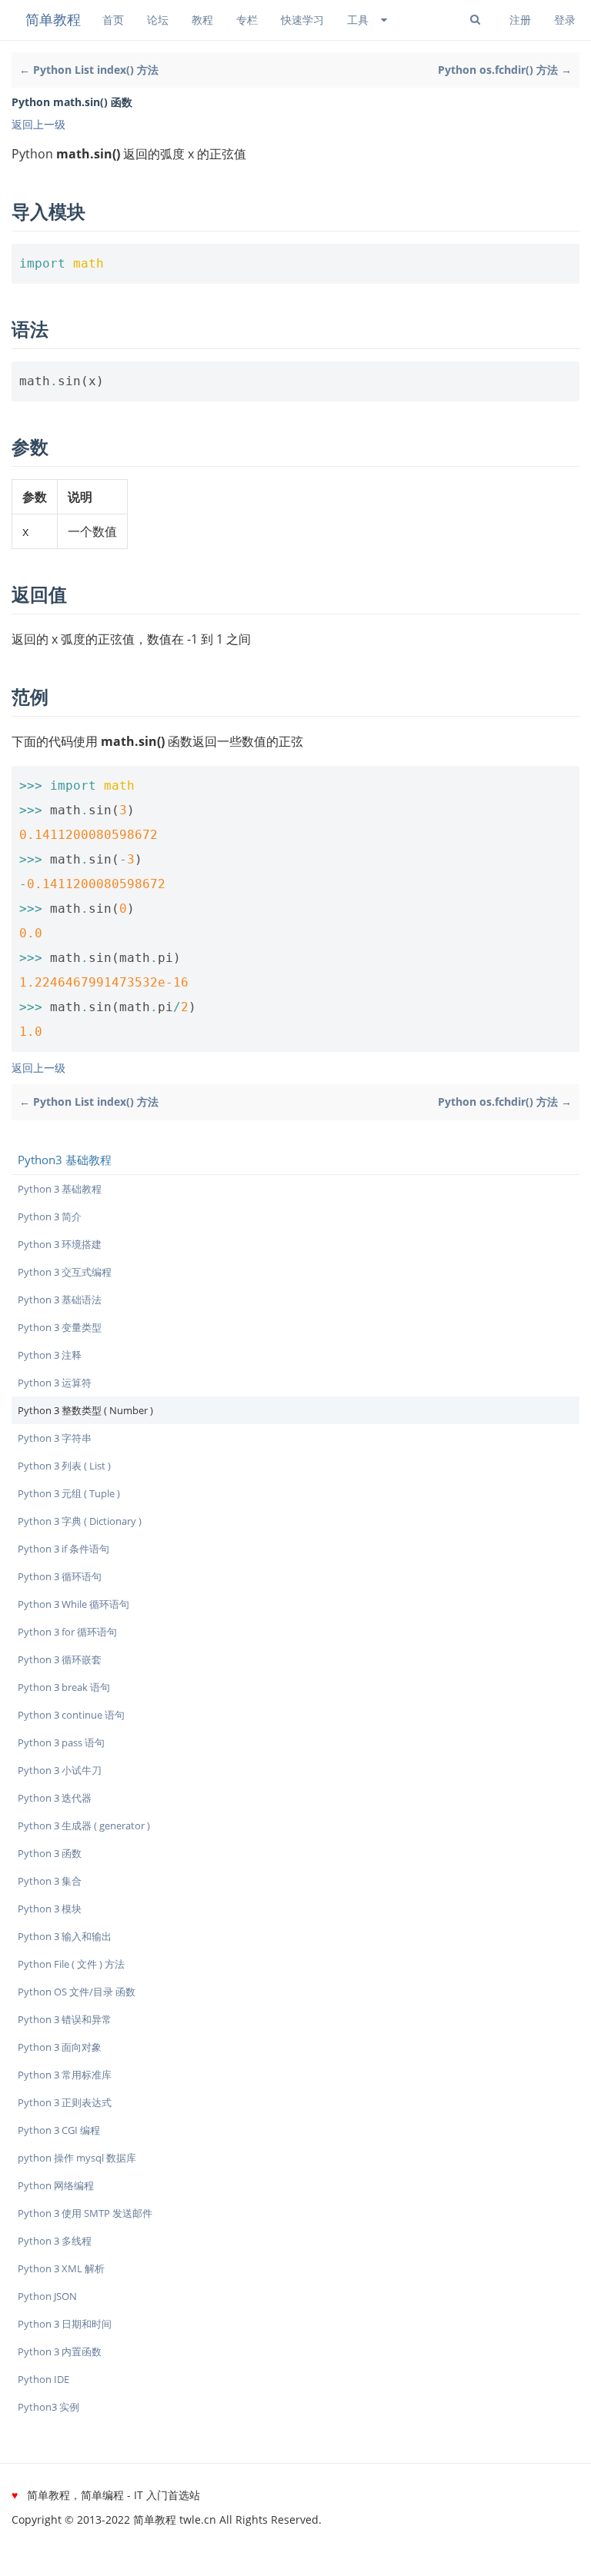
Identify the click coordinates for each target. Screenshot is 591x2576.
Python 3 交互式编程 (65, 1272)
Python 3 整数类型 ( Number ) (85, 1410)
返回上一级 (38, 124)
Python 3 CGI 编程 (59, 2130)
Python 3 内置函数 (60, 2351)
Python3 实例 (48, 2407)
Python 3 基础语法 (60, 1300)
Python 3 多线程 (55, 2241)
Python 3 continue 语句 (71, 1715)
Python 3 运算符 (55, 1383)
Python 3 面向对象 (60, 2047)
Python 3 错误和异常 (65, 2019)
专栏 (247, 20)
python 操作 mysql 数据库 (77, 2158)
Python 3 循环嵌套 (60, 1659)
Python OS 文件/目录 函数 (77, 1992)
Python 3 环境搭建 (60, 1244)
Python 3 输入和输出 (65, 1936)
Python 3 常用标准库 (65, 2075)
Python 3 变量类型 (60, 1327)
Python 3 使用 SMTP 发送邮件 (85, 2213)
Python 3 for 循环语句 (67, 1632)
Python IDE (43, 2379)
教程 (202, 20)
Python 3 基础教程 (60, 1189)
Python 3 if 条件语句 (63, 1549)
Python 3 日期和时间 (65, 2324)
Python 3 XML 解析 (61, 2268)
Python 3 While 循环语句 (73, 1604)
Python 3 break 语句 (64, 1687)
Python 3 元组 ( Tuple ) (69, 1493)
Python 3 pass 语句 (61, 1742)
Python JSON (47, 2296)
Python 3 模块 (50, 1909)
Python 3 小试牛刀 (60, 1770)
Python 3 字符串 (55, 1438)
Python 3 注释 (50, 1355)
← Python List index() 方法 (89, 70)
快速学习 (302, 20)
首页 (113, 20)
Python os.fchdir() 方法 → (505, 70)
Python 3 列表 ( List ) (64, 1466)
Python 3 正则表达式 (65, 2102)
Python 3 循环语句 (60, 1576)
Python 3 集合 (50, 1881)
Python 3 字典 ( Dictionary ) (80, 1521)
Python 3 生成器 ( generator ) (84, 1825)
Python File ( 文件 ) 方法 (71, 1964)
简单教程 (53, 19)
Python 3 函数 (50, 1853)
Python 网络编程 (56, 2185)
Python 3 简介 (50, 1216)
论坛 (158, 20)
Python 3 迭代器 (55, 1798)
